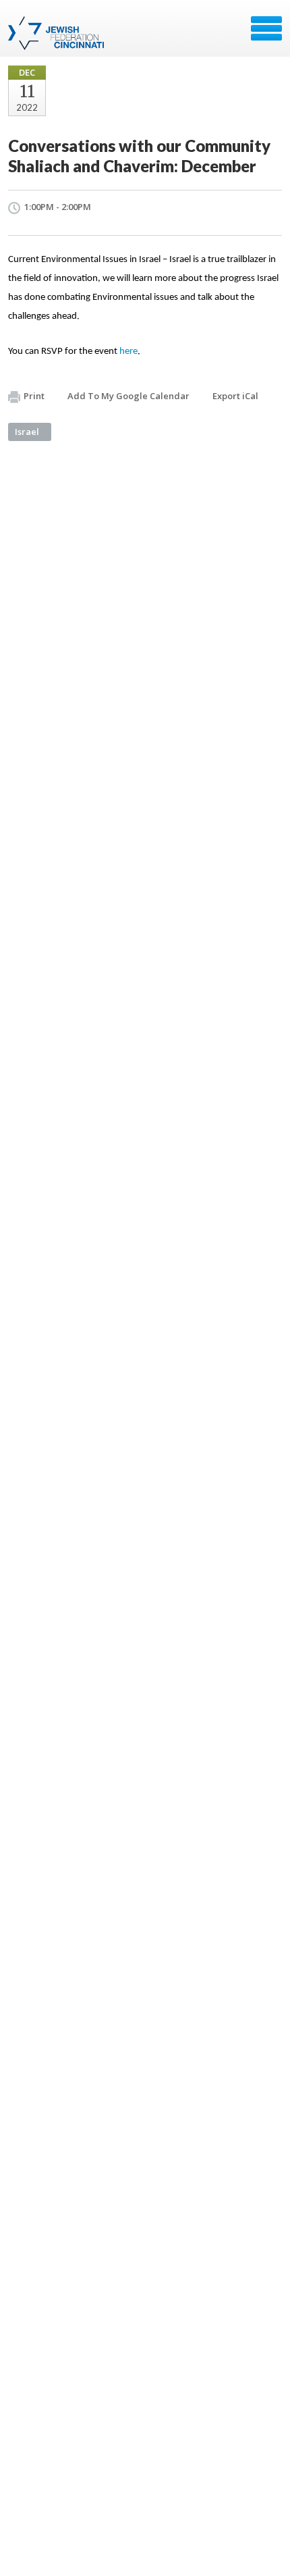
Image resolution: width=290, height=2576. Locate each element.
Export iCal (235, 396)
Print (34, 396)
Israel (27, 432)
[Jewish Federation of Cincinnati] (58, 33)
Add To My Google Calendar (128, 396)
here (128, 352)
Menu (266, 28)
